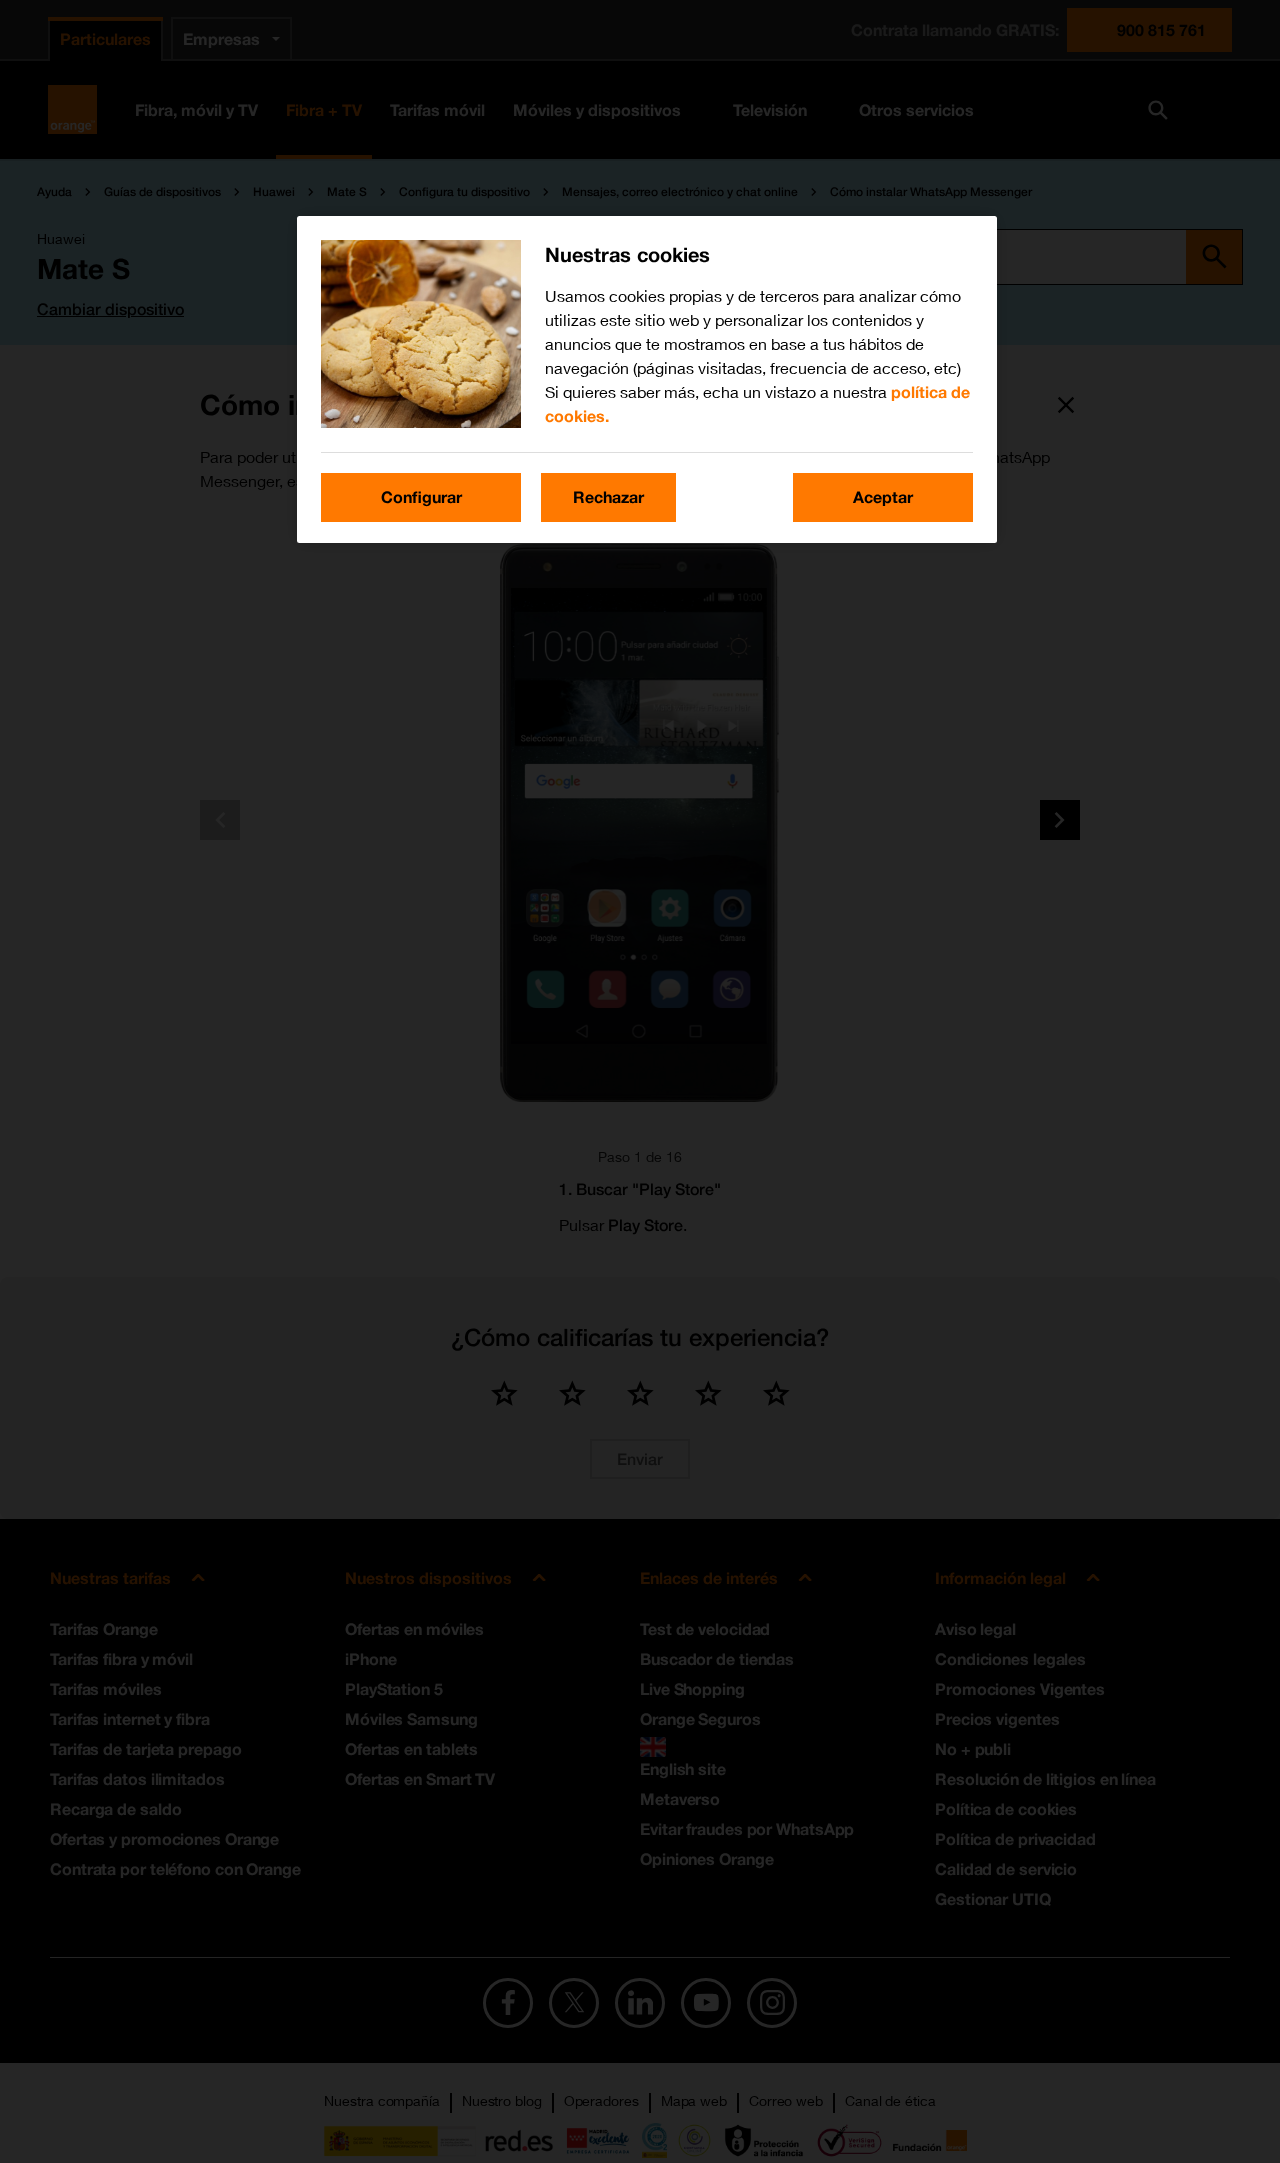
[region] (647, 379)
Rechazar (608, 496)
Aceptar (883, 496)
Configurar (421, 496)
